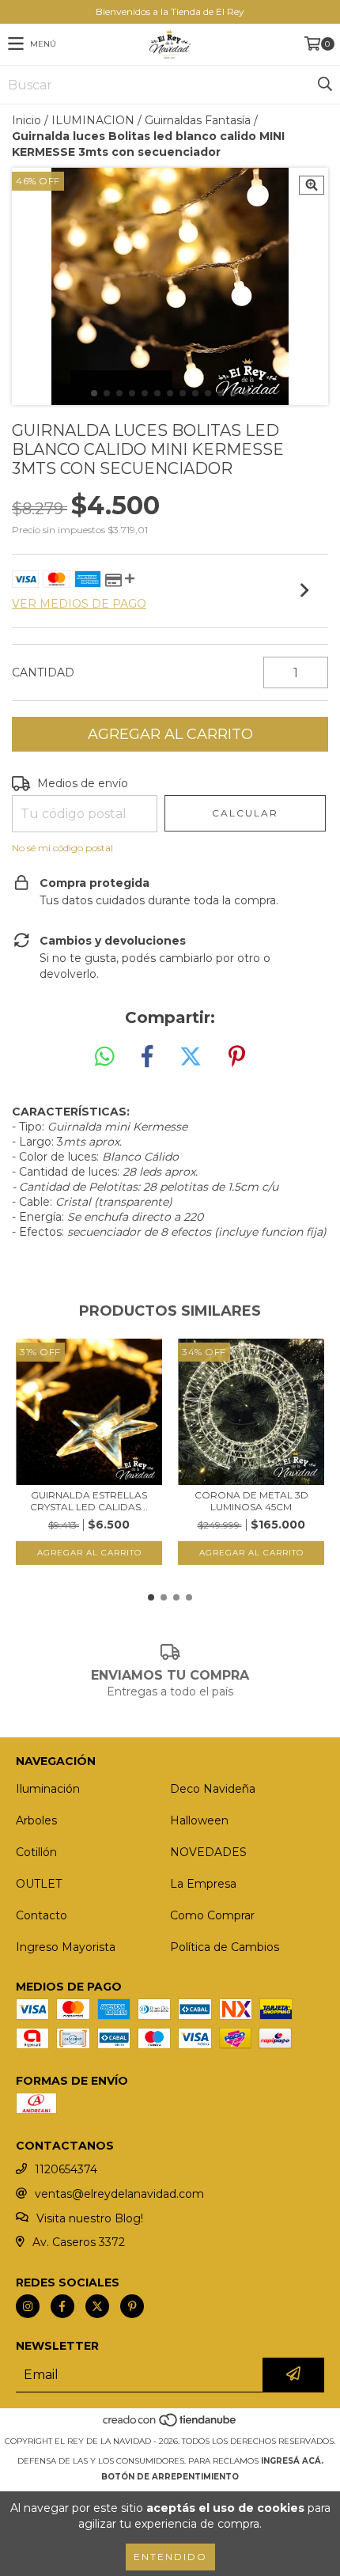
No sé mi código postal (62, 848)
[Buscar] (324, 85)
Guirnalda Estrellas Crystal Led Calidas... (89, 1501)
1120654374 (66, 2169)
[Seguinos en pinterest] (132, 2306)
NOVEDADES (208, 1852)
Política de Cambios (225, 1947)
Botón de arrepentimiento (170, 2477)
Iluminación (48, 1789)
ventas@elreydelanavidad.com (119, 2194)
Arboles (36, 1820)
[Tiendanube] (170, 2425)
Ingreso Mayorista (66, 1947)
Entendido (170, 2557)
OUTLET (39, 1884)
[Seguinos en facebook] (62, 2306)
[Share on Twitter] (191, 1057)
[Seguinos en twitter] (97, 2306)
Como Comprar (212, 1915)
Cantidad (43, 672)
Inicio (26, 120)
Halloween (199, 1820)
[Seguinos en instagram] (28, 2306)
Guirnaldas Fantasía (198, 120)
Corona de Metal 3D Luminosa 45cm (251, 1501)
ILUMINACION (93, 120)
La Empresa (203, 1884)
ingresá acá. (292, 2461)
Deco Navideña (213, 1789)
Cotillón (36, 1852)
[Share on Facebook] (147, 1057)
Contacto (42, 1915)
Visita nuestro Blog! (90, 2218)
